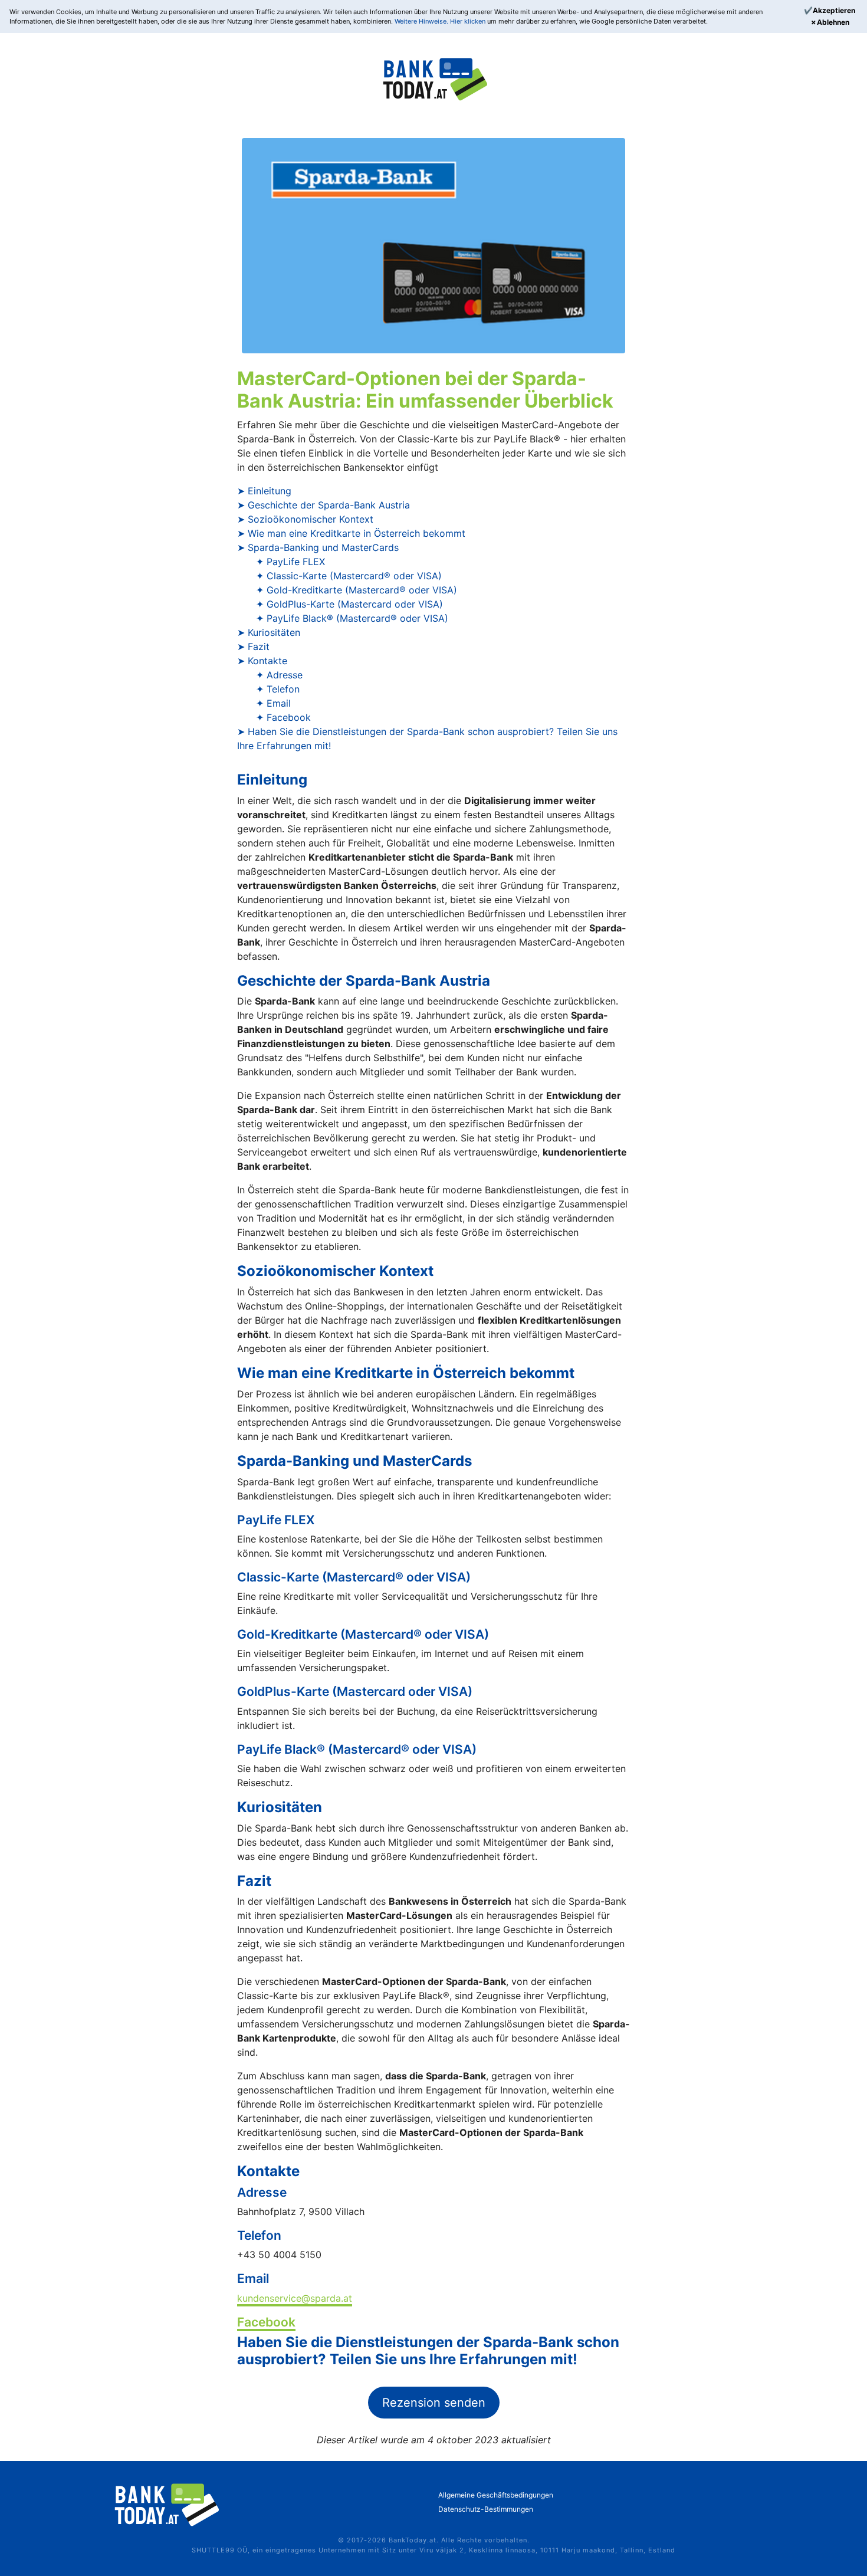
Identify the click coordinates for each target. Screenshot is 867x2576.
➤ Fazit (253, 647)
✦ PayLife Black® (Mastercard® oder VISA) (352, 618)
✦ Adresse (279, 675)
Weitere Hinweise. (422, 21)
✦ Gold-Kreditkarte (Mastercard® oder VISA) (357, 590)
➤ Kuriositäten (269, 632)
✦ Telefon (278, 689)
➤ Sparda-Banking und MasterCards (318, 547)
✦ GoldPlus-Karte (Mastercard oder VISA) (349, 604)
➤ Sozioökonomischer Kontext (305, 519)
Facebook (266, 2322)
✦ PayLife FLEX (290, 562)
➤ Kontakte (262, 661)
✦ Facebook (283, 717)
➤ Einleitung (264, 491)
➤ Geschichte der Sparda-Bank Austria (324, 505)
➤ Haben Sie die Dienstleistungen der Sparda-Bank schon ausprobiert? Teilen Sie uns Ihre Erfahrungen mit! (427, 739)
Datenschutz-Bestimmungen (486, 2509)
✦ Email (273, 703)
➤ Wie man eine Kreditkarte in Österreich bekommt (351, 533)
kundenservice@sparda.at (295, 2298)
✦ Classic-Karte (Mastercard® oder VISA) (349, 576)
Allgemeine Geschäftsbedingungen (496, 2495)
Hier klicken (469, 21)
